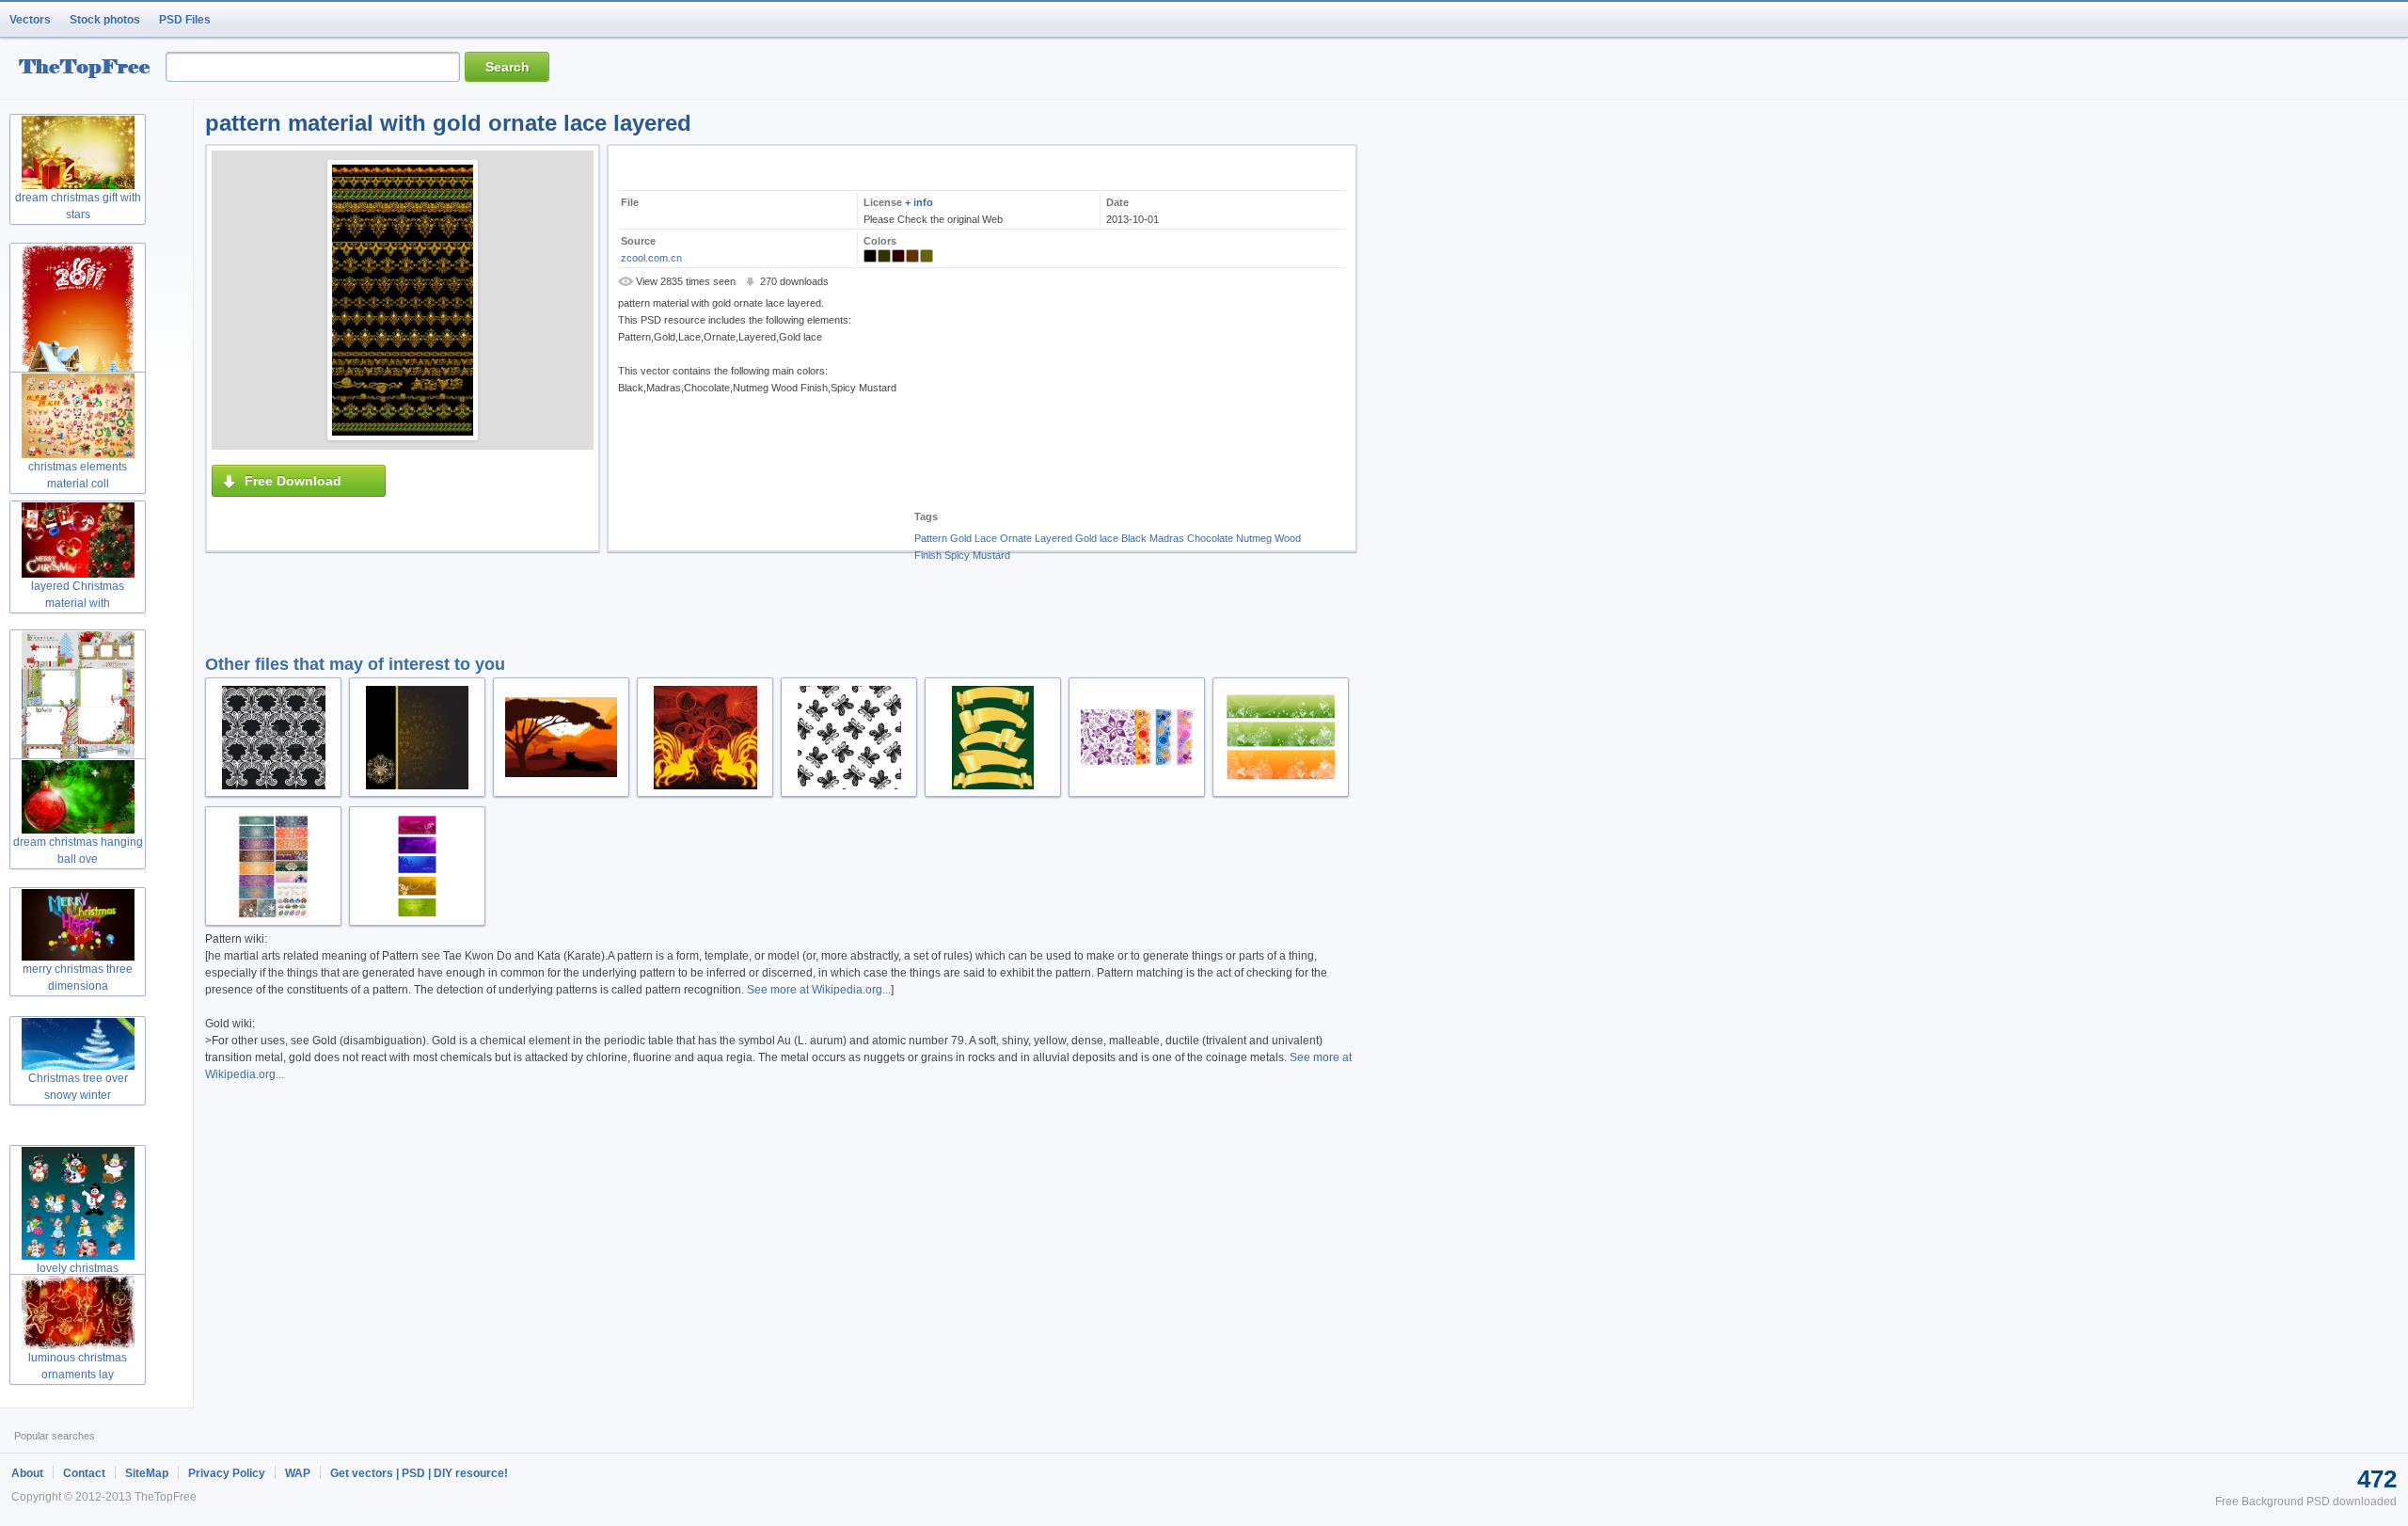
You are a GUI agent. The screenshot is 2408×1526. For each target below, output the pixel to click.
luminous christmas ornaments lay (78, 1366)
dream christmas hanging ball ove (78, 850)
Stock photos (105, 20)
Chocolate (1210, 538)
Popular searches (55, 1436)
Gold (961, 538)
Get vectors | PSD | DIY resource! (419, 1473)
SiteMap (147, 1473)
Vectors (30, 20)
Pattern (931, 538)
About (27, 1473)
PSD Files (185, 20)
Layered (1053, 538)
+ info (919, 202)
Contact (84, 1473)
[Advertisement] (1055, 386)
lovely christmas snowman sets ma (78, 1277)
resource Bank (89, 69)
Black (1134, 538)
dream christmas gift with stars (78, 206)
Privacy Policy (227, 1473)
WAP (298, 1473)
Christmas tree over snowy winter (78, 1087)
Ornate (1016, 538)
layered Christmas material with (78, 595)
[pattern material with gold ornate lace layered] (403, 300)
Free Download (293, 481)
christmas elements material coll (78, 475)
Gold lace (1097, 538)
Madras (1167, 538)
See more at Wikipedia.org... (819, 990)
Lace (986, 538)
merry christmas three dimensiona (78, 978)
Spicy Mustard (977, 555)
